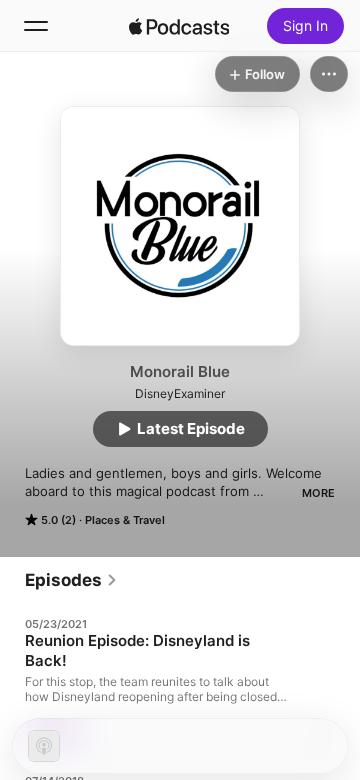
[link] (71, 580)
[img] (179, 26)
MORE (318, 493)
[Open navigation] (36, 26)
